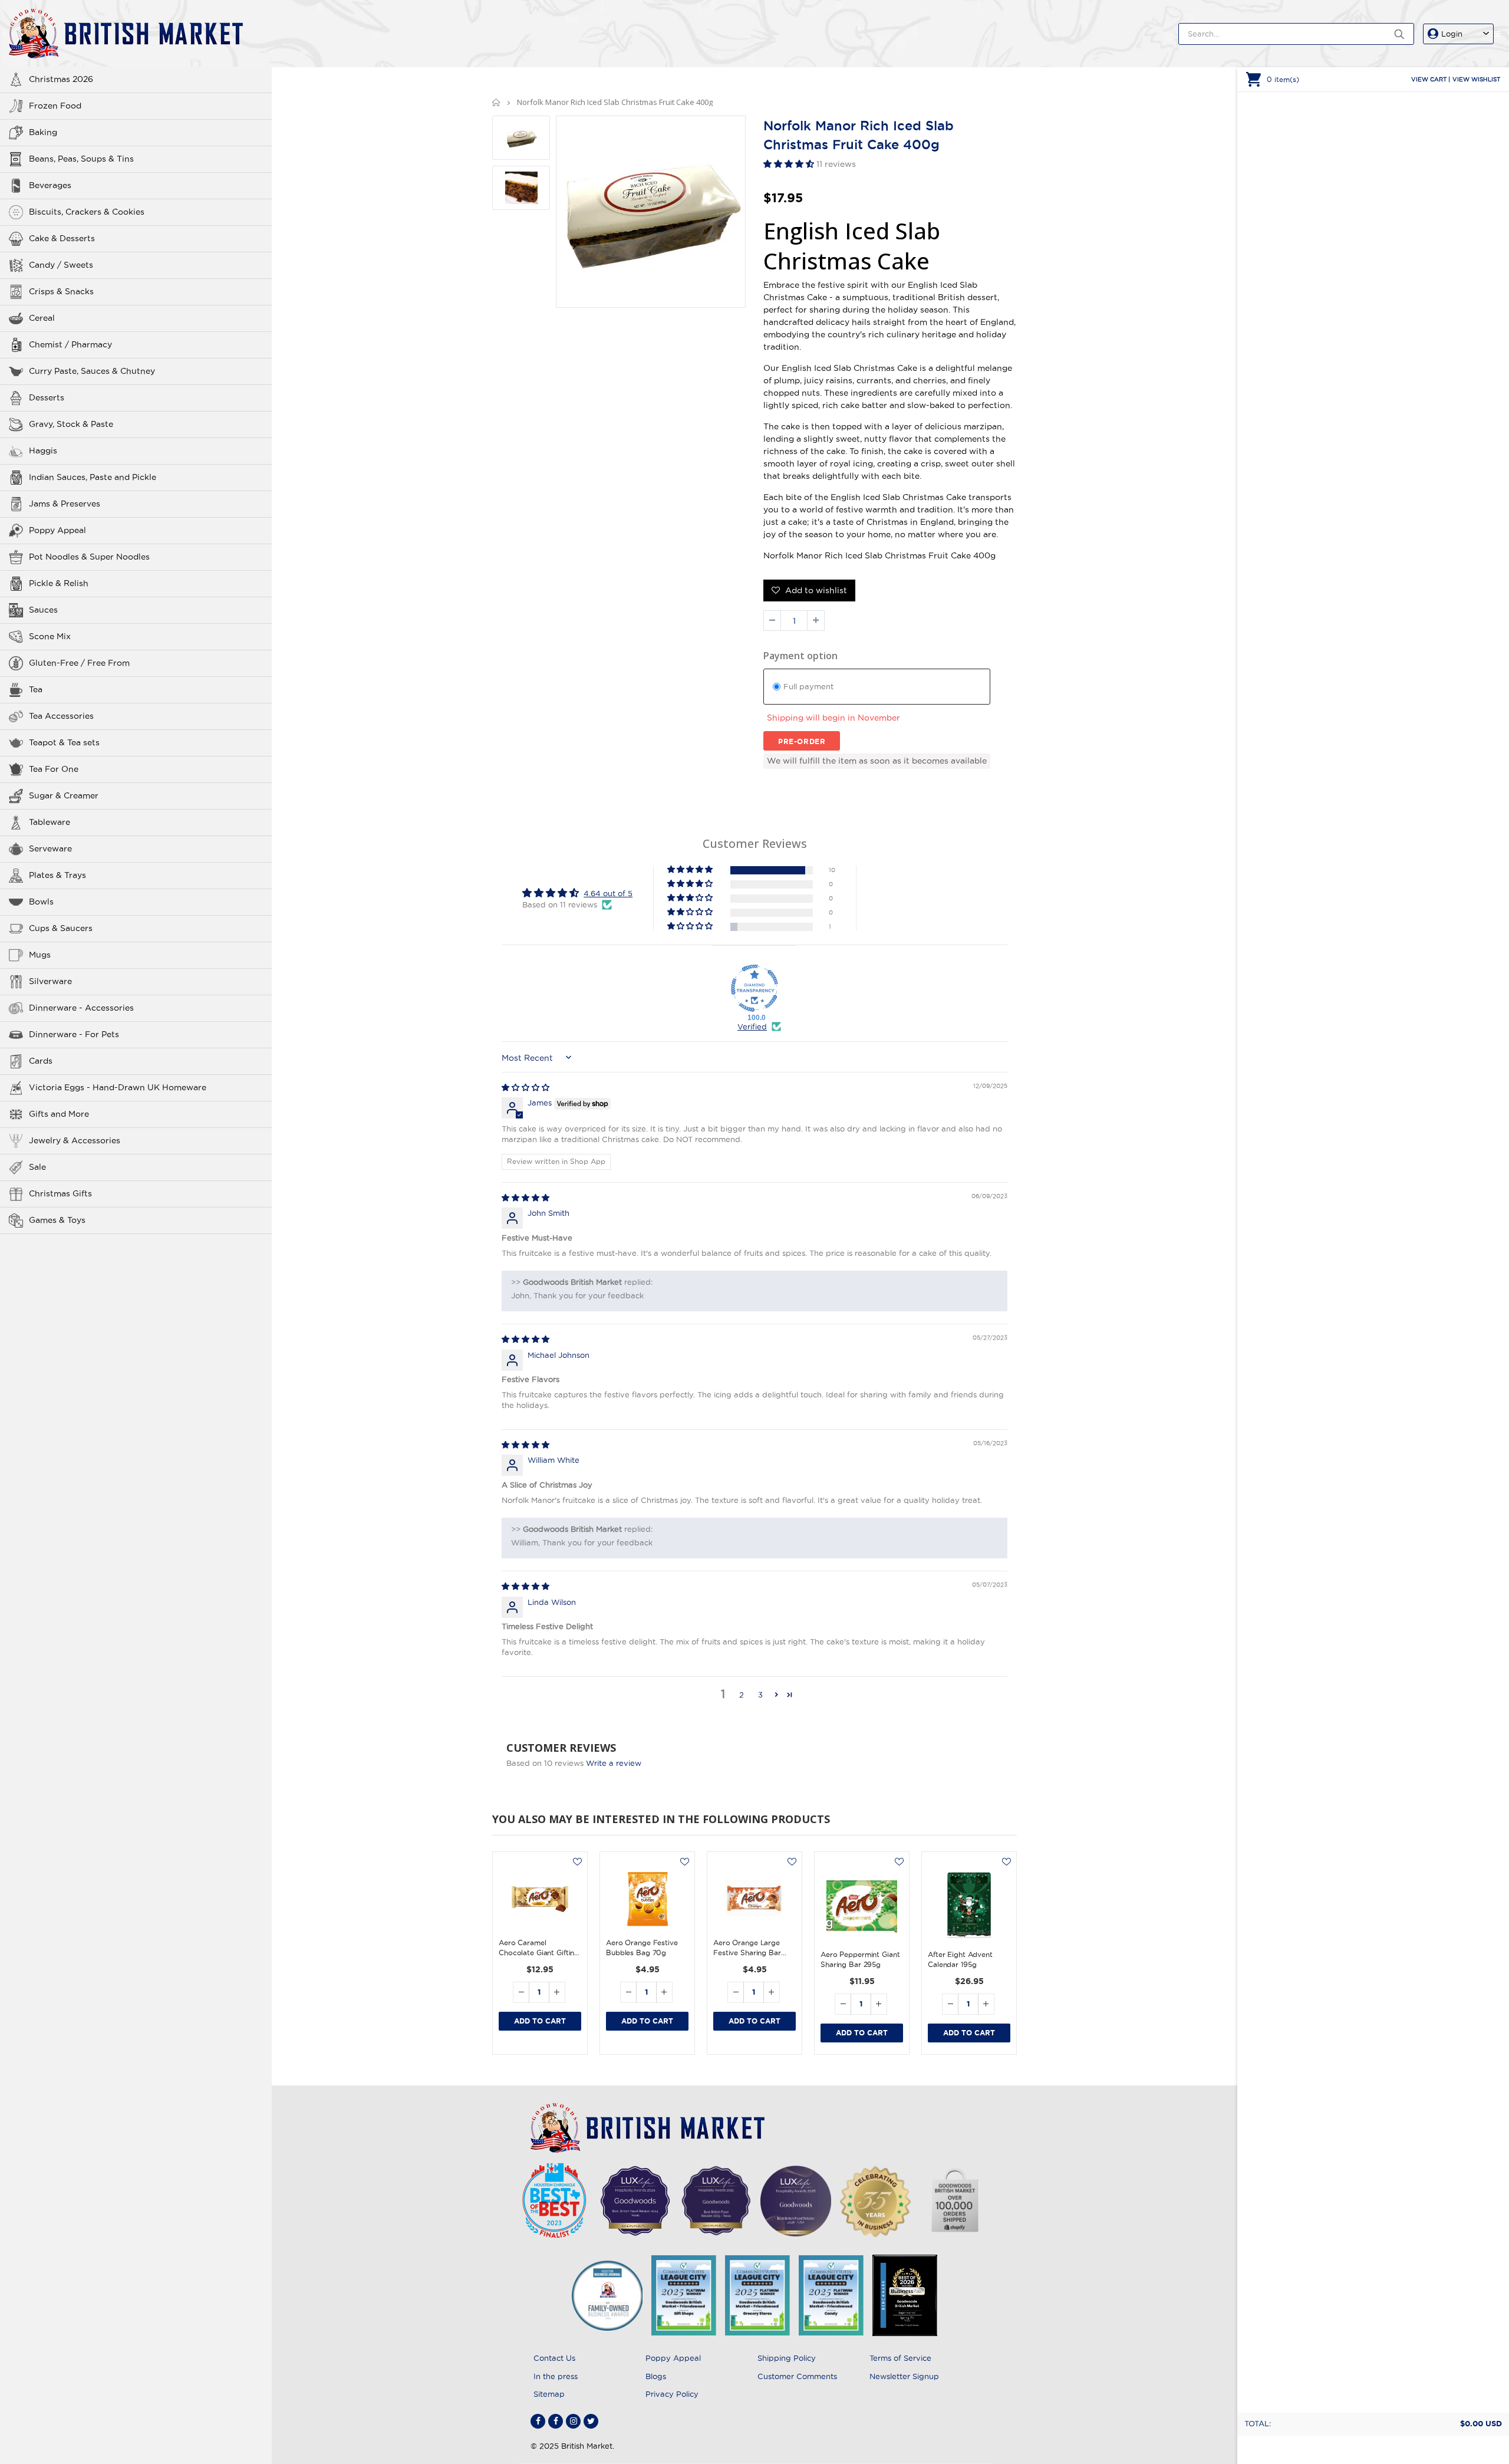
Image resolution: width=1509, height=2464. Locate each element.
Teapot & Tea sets (64, 742)
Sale (37, 1167)
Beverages (50, 185)
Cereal (42, 318)
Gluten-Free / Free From (79, 663)
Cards (41, 1061)
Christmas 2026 (61, 79)
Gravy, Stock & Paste (71, 424)
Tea (36, 689)
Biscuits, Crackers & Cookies (87, 212)
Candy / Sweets (61, 265)
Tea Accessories (61, 716)
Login (1452, 34)
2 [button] (742, 1695)
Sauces (43, 610)
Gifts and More (59, 1114)
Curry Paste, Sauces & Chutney (92, 371)
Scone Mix (50, 636)
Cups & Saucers (61, 928)
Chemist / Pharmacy (70, 344)
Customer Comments (797, 2376)
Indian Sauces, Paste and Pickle (93, 477)
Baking (43, 132)
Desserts (47, 397)
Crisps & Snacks (61, 291)
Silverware (50, 981)
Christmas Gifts (60, 1193)
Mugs (40, 955)
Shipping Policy (787, 2358)
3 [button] (760, 1695)
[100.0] (754, 988)
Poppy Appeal (57, 530)
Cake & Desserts (62, 238)
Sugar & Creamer (64, 795)
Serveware (50, 848)
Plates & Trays (57, 875)
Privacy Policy (672, 2394)
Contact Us (554, 2358)
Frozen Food (55, 106)
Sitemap (549, 2394)
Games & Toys (57, 1220)
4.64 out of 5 (608, 893)
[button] (790, 164)
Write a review (614, 1763)
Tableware (50, 822)
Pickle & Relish (59, 583)
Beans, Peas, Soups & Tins (81, 159)
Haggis (43, 450)
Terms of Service (900, 2358)
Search (1399, 34)
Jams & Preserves (65, 504)
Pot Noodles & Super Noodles (89, 557)
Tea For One (54, 769)
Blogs (656, 2376)
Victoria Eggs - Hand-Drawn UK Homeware (118, 1087)
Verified (752, 1027)
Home (497, 102)
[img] (525, 1087)
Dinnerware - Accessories (81, 1008)
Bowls (41, 902)
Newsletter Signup (904, 2376)
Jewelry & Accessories (75, 1140)
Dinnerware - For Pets (74, 1034)
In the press (556, 2376)
